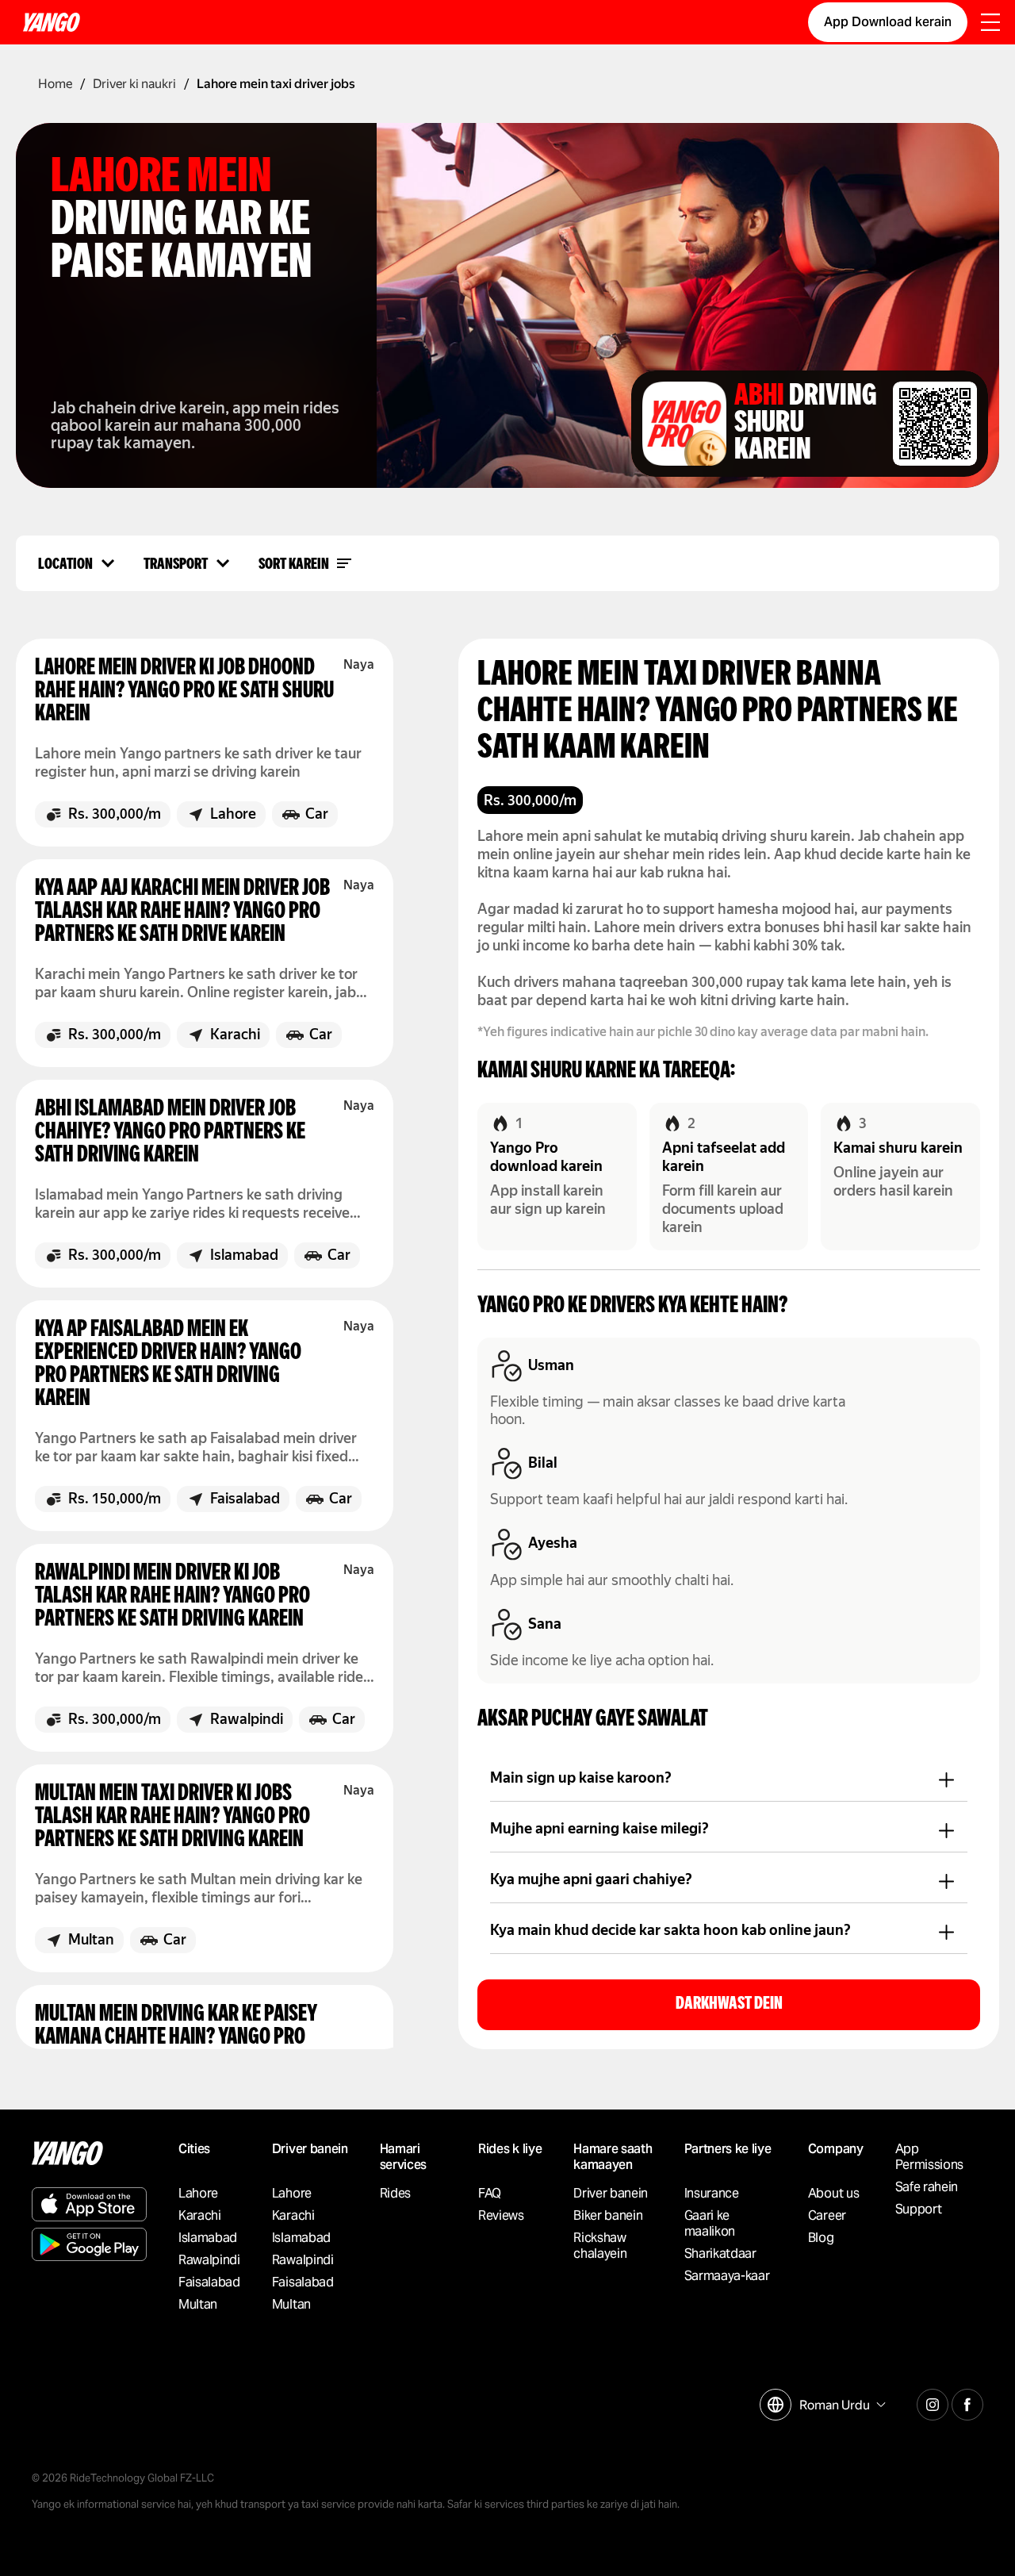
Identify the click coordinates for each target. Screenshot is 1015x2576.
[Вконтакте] (967, 2402)
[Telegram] (933, 2402)
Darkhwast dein (729, 2004)
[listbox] (841, 2405)
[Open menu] (990, 24)
